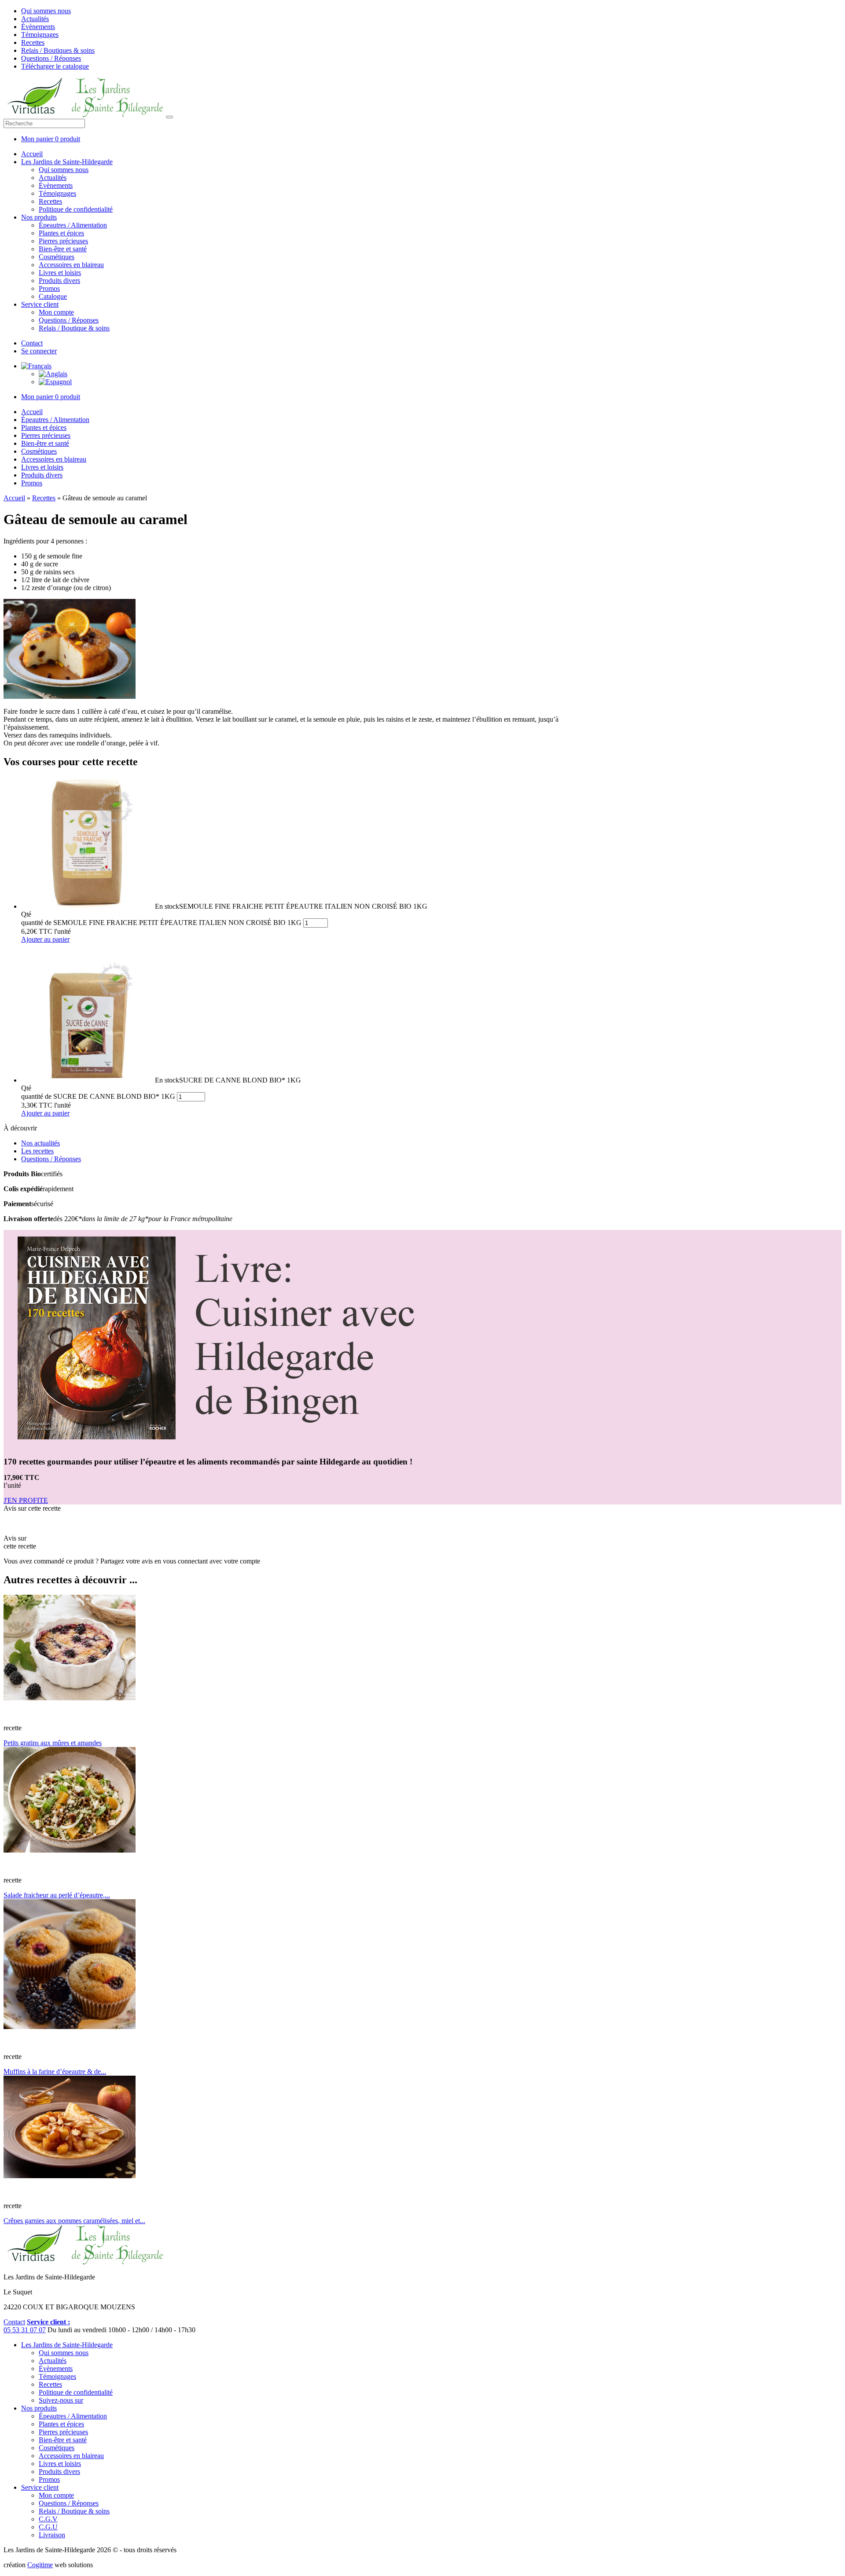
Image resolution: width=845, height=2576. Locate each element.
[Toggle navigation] (169, 117)
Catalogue (53, 296)
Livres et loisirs (60, 273)
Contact (32, 343)
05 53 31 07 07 (25, 2330)
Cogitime (40, 2565)
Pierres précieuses (63, 241)
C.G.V (48, 2519)
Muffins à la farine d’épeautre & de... (55, 2071)
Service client (40, 304)
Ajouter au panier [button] (45, 939)
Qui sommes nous (46, 11)
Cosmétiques (57, 257)
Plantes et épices (61, 233)
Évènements (38, 27)
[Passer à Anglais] (53, 374)
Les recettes (37, 1151)
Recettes (33, 42)
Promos (49, 288)
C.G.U (48, 2527)
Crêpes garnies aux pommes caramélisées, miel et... (74, 2221)
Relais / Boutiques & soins (58, 50)
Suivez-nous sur (61, 2400)
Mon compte (56, 312)
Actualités (35, 19)
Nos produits (39, 217)
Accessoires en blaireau (71, 265)
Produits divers (59, 281)
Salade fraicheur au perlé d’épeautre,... (57, 1895)
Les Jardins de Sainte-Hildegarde (67, 162)
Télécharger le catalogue (55, 66)
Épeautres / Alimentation (73, 225)
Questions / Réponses (51, 58)
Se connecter (39, 351)
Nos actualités (40, 1143)
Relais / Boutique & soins (74, 328)
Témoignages (40, 35)
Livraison (52, 2535)
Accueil (32, 154)
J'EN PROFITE (26, 1500)
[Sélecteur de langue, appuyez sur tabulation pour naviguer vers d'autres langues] (36, 366)
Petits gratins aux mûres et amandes (53, 1743)
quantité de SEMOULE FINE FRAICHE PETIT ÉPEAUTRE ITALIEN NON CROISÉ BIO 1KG (161, 923)
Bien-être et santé (63, 249)
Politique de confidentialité (76, 209)
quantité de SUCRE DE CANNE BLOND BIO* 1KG (98, 1096)
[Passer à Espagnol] (55, 382)
